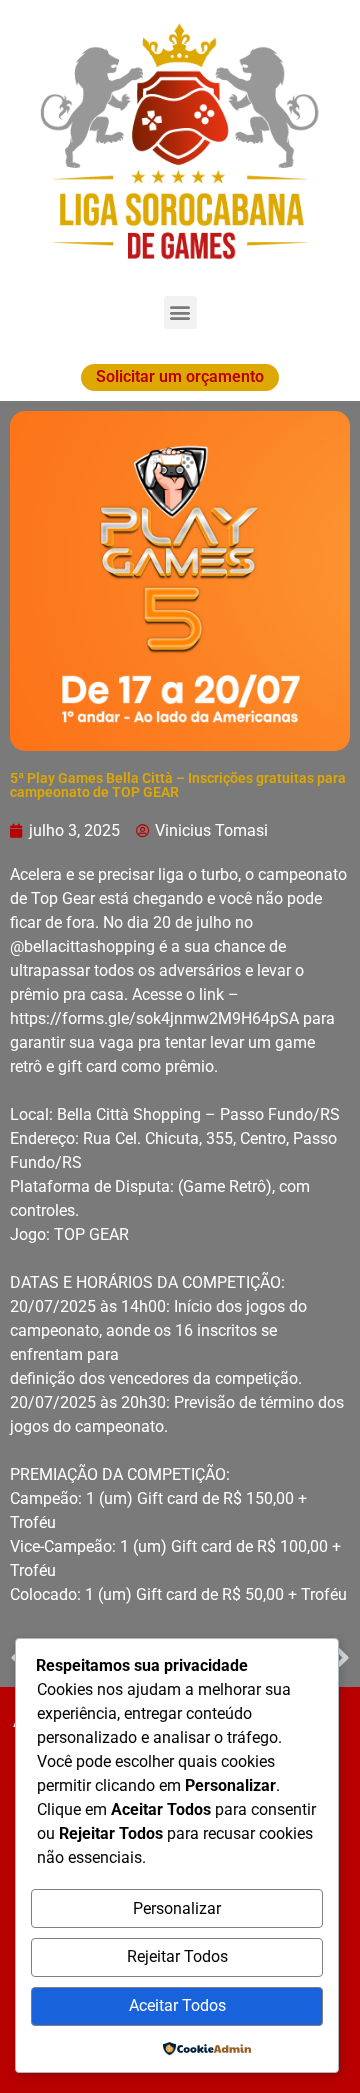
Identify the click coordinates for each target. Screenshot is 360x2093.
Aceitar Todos (177, 2005)
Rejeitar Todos (177, 1956)
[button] (180, 312)
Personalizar (177, 1908)
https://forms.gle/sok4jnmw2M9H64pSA (154, 1018)
